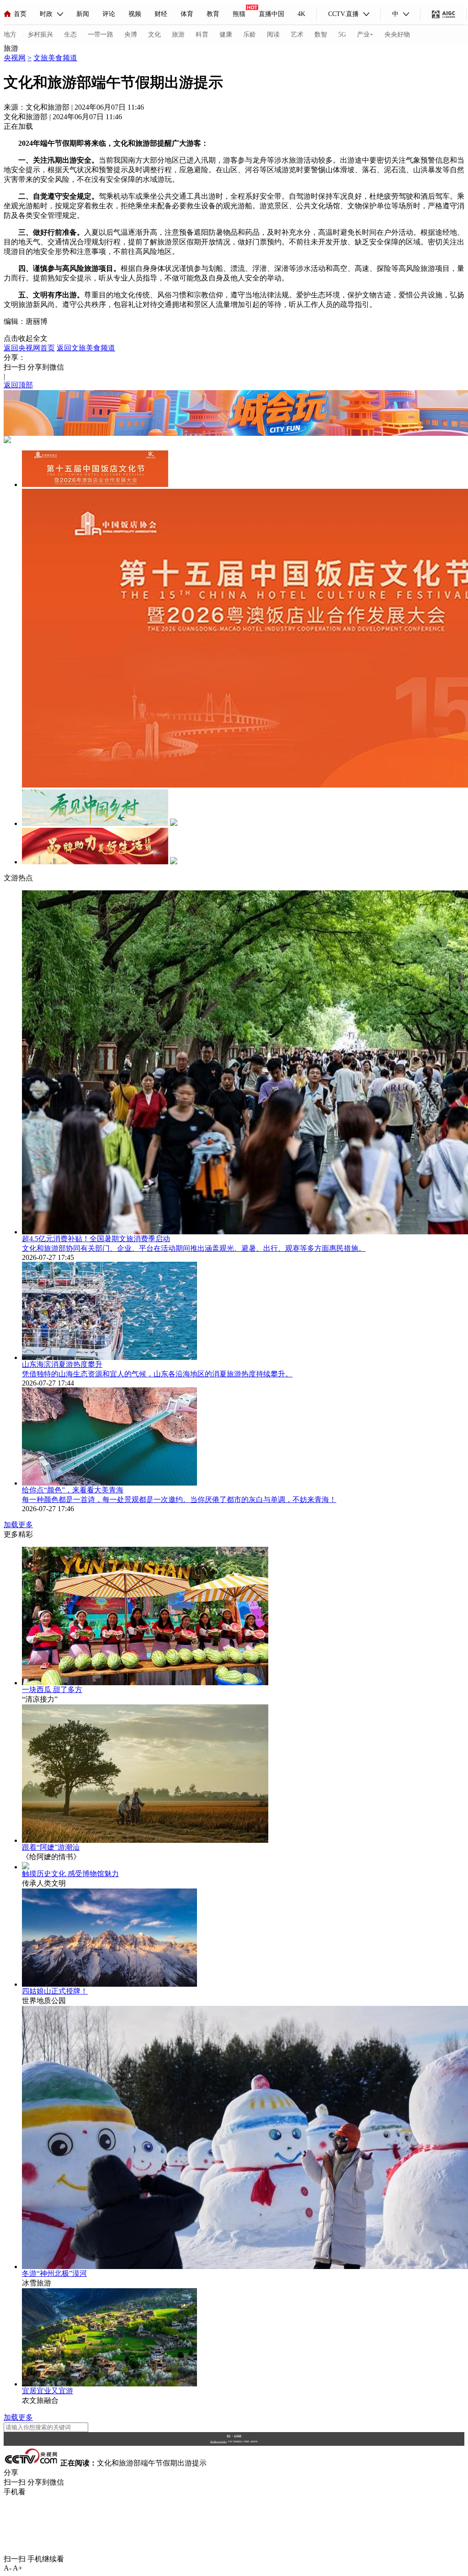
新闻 (83, 14)
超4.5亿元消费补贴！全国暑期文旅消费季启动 (96, 1239)
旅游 (178, 34)
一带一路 (101, 34)
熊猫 (239, 14)
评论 (109, 14)
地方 (10, 34)
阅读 (273, 34)
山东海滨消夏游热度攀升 (62, 1364)
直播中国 (271, 14)
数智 (321, 34)
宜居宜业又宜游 (48, 2391)
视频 (135, 14)
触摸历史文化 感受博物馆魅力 (70, 1874)
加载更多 (18, 1525)
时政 (46, 14)
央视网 (15, 58)
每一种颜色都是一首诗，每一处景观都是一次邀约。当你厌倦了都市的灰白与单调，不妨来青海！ (179, 1500)
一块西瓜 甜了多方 (52, 1690)
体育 (187, 14)
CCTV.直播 (343, 14)
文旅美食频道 (55, 58)
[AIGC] (444, 14)
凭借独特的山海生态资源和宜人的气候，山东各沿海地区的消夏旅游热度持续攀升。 (157, 1374)
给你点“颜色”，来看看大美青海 (73, 1490)
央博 (131, 34)
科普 (202, 34)
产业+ (365, 34)
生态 (70, 34)
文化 (154, 34)
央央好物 (397, 34)
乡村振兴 (40, 34)
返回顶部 (18, 385)
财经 (161, 14)
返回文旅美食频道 (86, 348)
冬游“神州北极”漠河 (54, 2273)
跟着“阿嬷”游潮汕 (51, 1847)
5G (342, 34)
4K (301, 14)
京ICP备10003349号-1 (218, 2442)
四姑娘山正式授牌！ (55, 1991)
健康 (226, 34)
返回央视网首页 (29, 348)
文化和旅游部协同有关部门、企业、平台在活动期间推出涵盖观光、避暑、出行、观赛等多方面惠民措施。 (194, 1248)
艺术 (297, 34)
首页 (20, 14)
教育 (213, 14)
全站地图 (238, 2436)
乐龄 (250, 34)
